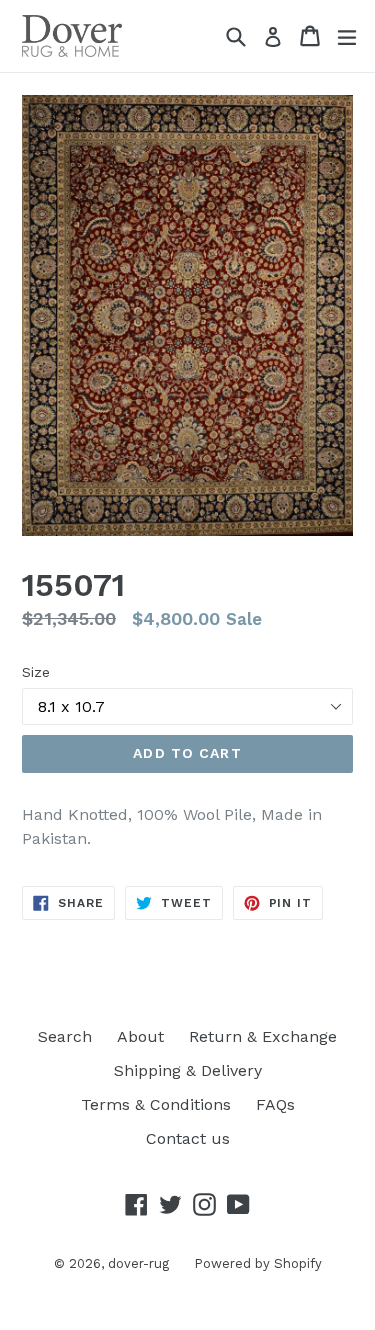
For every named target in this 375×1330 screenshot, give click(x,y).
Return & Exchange (263, 1036)
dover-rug (138, 1263)
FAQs (275, 1104)
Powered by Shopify (258, 1263)
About (140, 1036)
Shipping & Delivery (188, 1070)
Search (65, 1036)
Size (36, 672)
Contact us (188, 1138)
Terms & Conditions (156, 1104)
